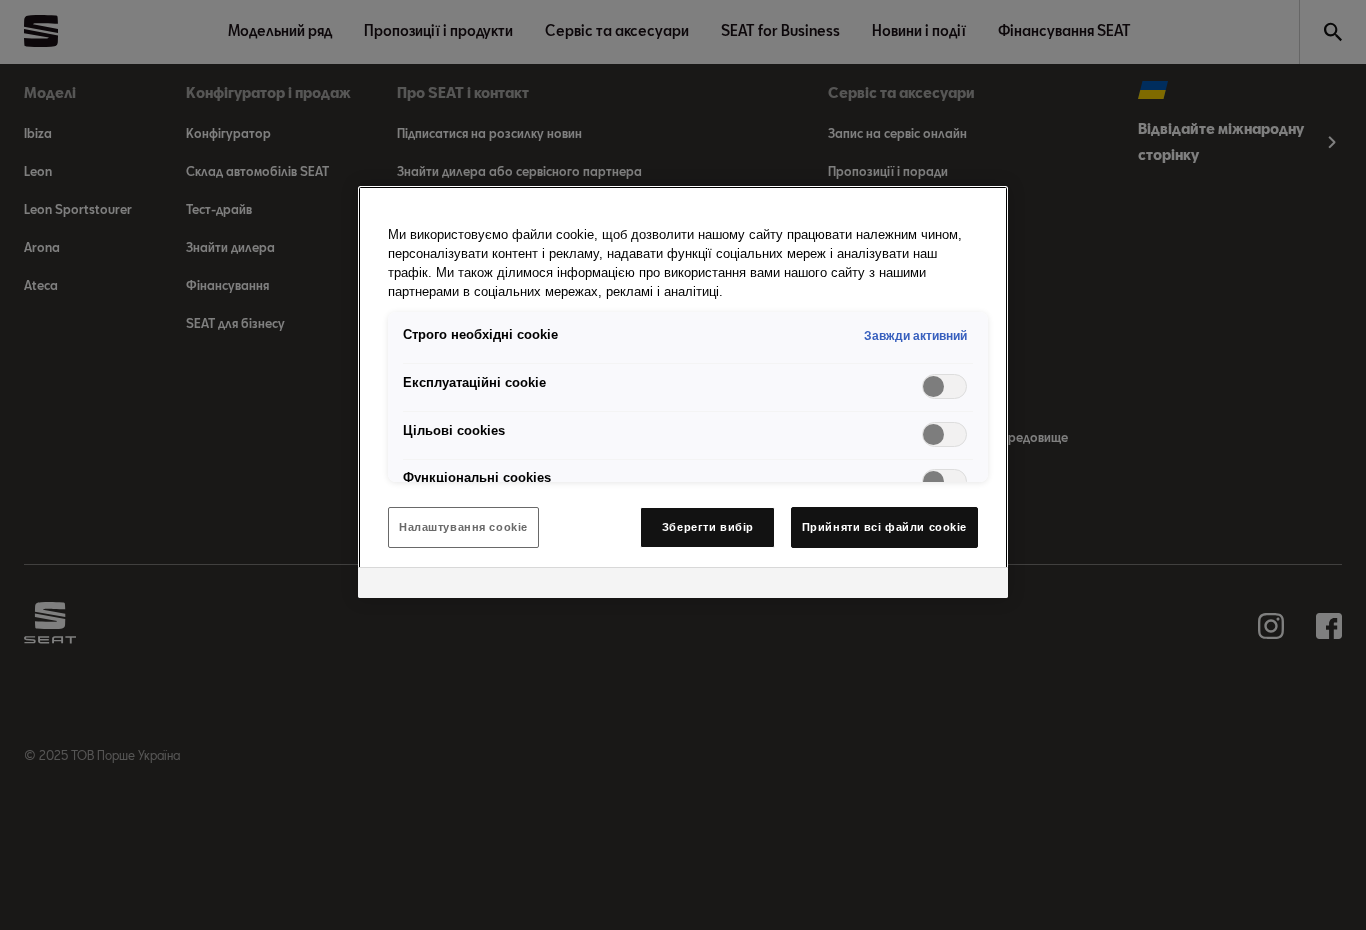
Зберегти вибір (708, 527)
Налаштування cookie (463, 527)
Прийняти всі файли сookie (884, 527)
